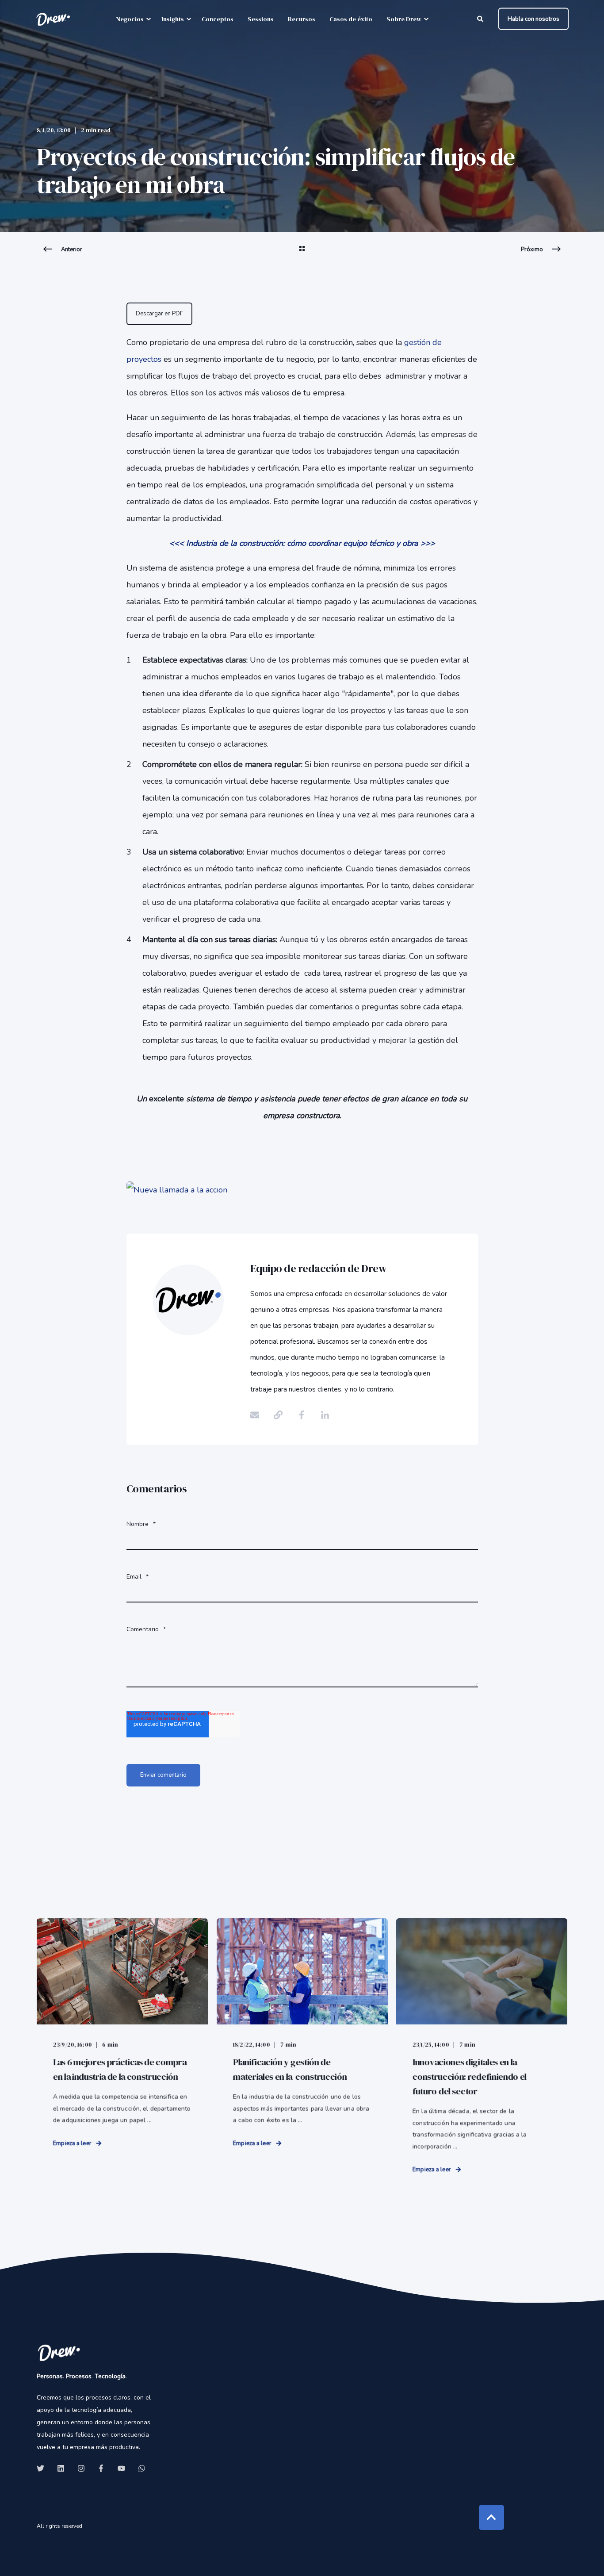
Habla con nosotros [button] (533, 19)
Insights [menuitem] (173, 19)
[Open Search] (481, 18)
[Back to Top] (491, 2517)
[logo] (59, 2352)
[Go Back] (302, 254)
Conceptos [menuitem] (218, 19)
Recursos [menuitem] (302, 19)
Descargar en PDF (159, 314)
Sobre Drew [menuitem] (404, 19)
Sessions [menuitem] (261, 19)
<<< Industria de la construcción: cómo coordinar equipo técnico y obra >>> (302, 543)
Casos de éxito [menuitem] (351, 19)
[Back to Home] (53, 19)
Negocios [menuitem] (130, 19)
